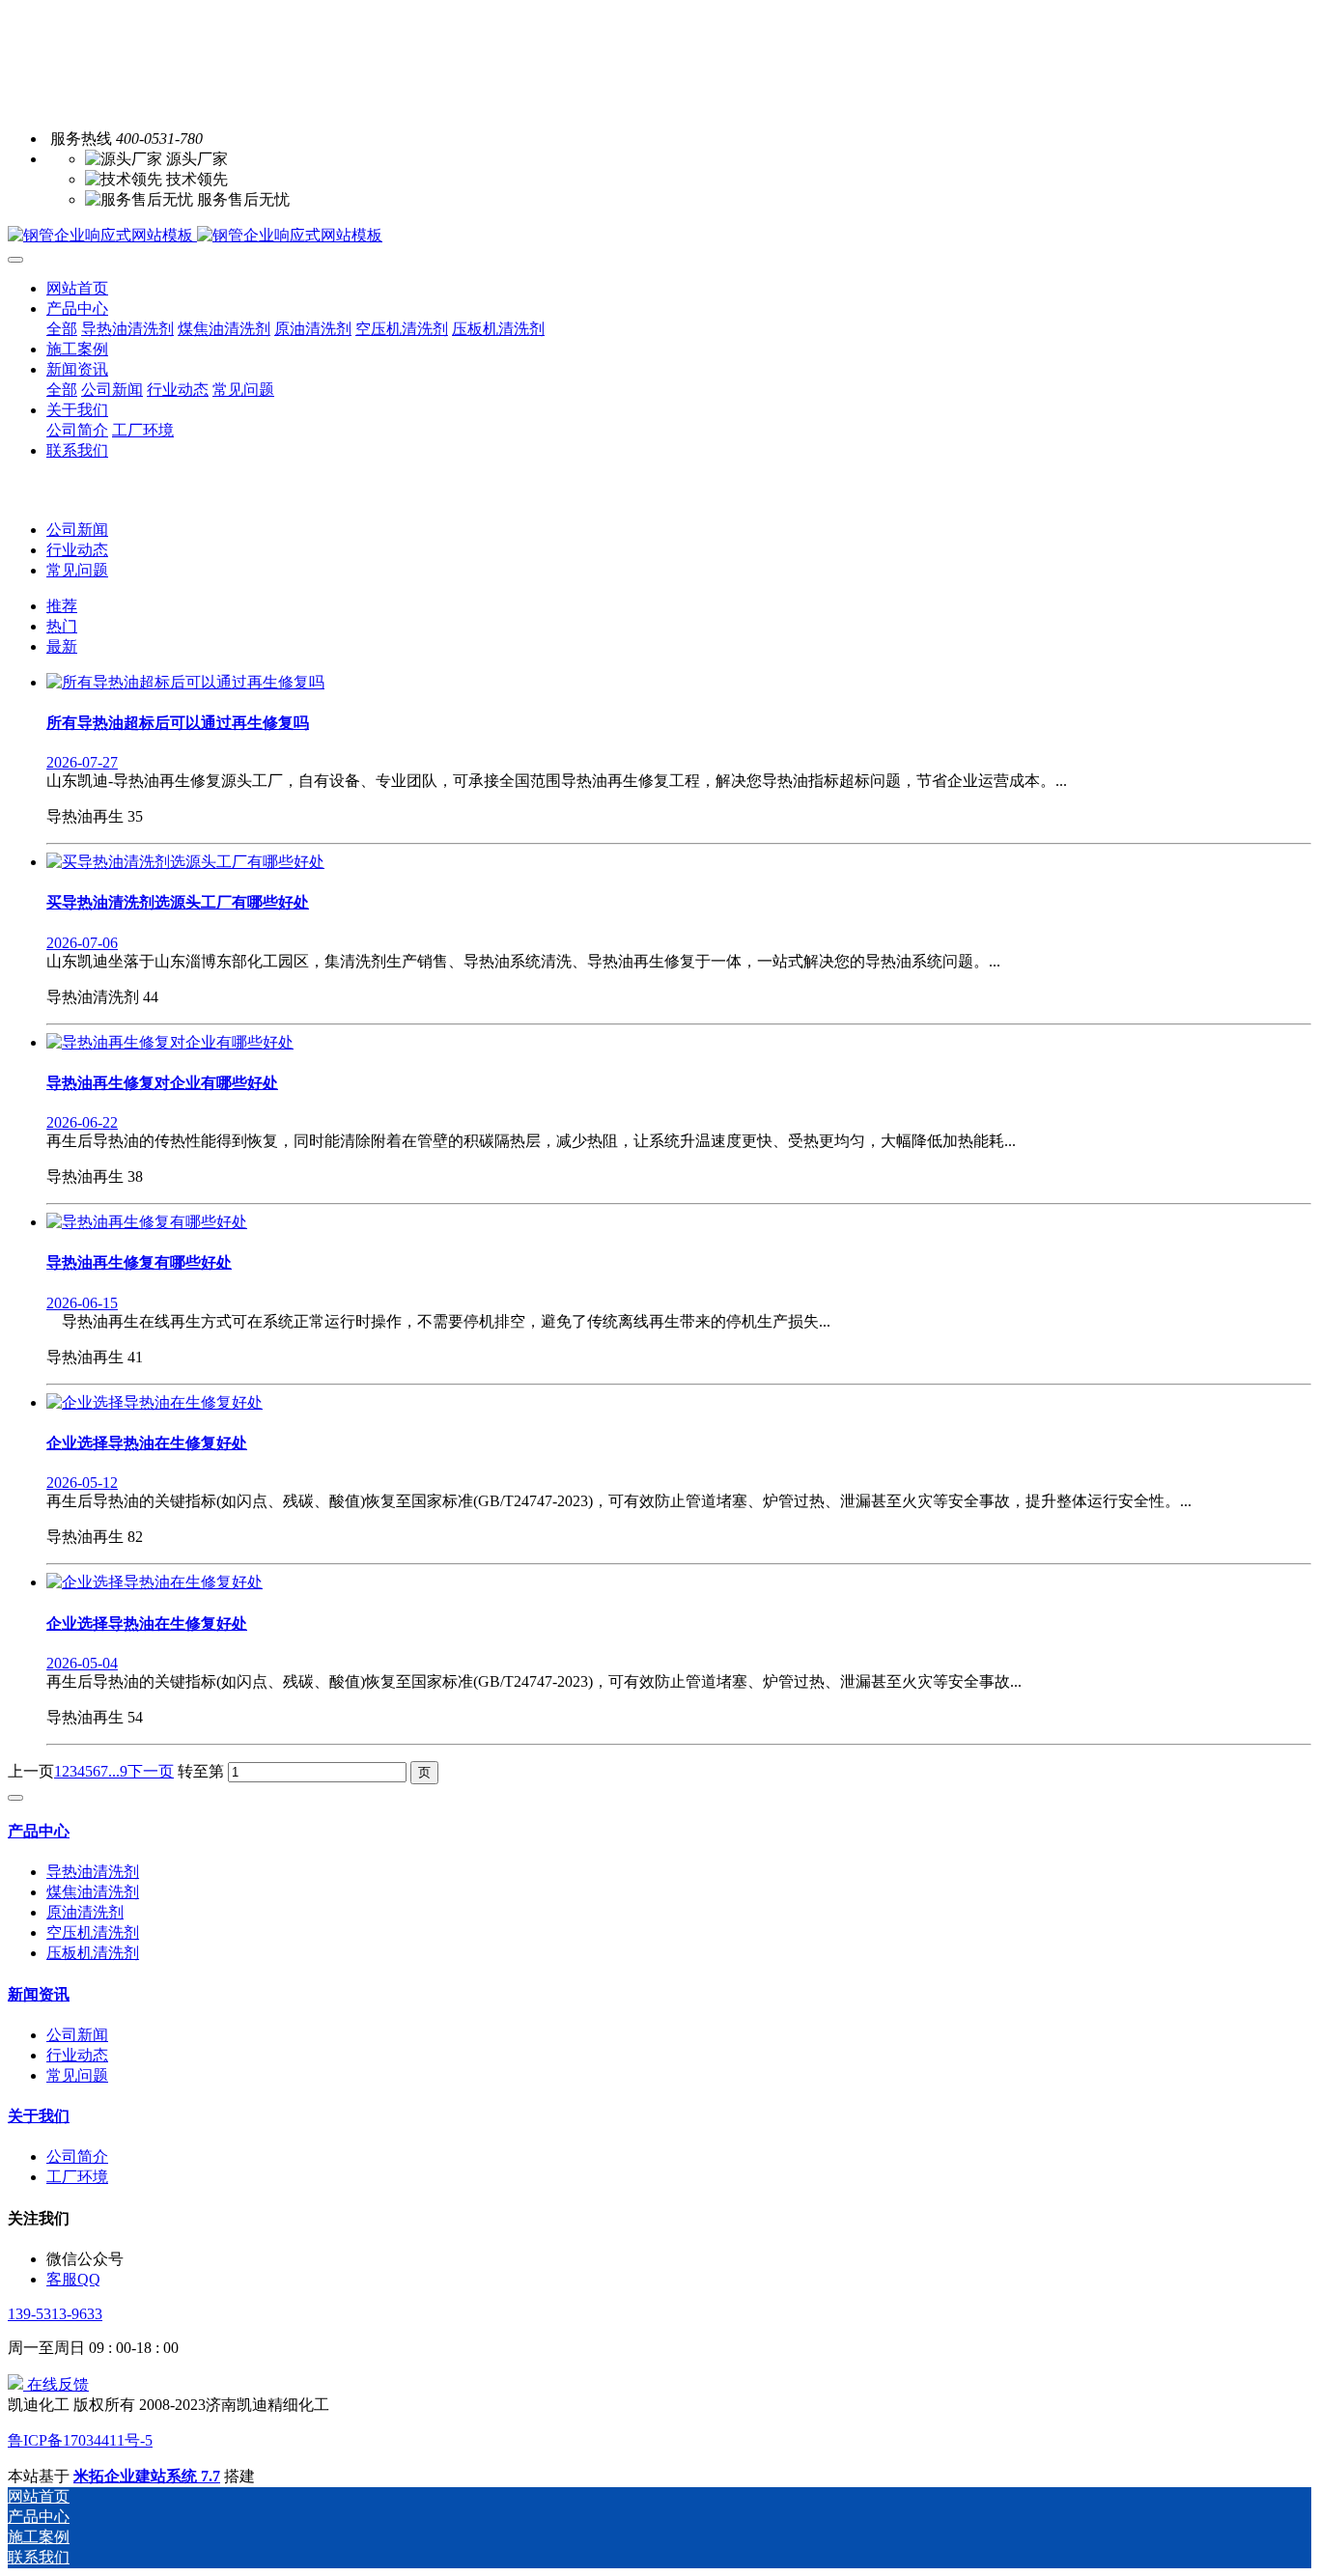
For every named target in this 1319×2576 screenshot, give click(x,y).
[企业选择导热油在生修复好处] (154, 1402)
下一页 (151, 1771)
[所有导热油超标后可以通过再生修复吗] (185, 682)
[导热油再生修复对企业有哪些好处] (170, 1042)
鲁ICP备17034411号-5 (80, 2440)
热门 (62, 626)
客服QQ (73, 2279)
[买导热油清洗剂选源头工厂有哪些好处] (185, 862)
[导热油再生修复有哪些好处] (147, 1222)
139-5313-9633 (55, 2314)
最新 (62, 646)
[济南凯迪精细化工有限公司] (659, 236)
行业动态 (77, 550)
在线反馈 (56, 2384)
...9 (118, 1771)
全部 (62, 329)
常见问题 (77, 570)
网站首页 (77, 288)
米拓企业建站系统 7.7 (147, 2476)
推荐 (62, 606)
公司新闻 (77, 530)
